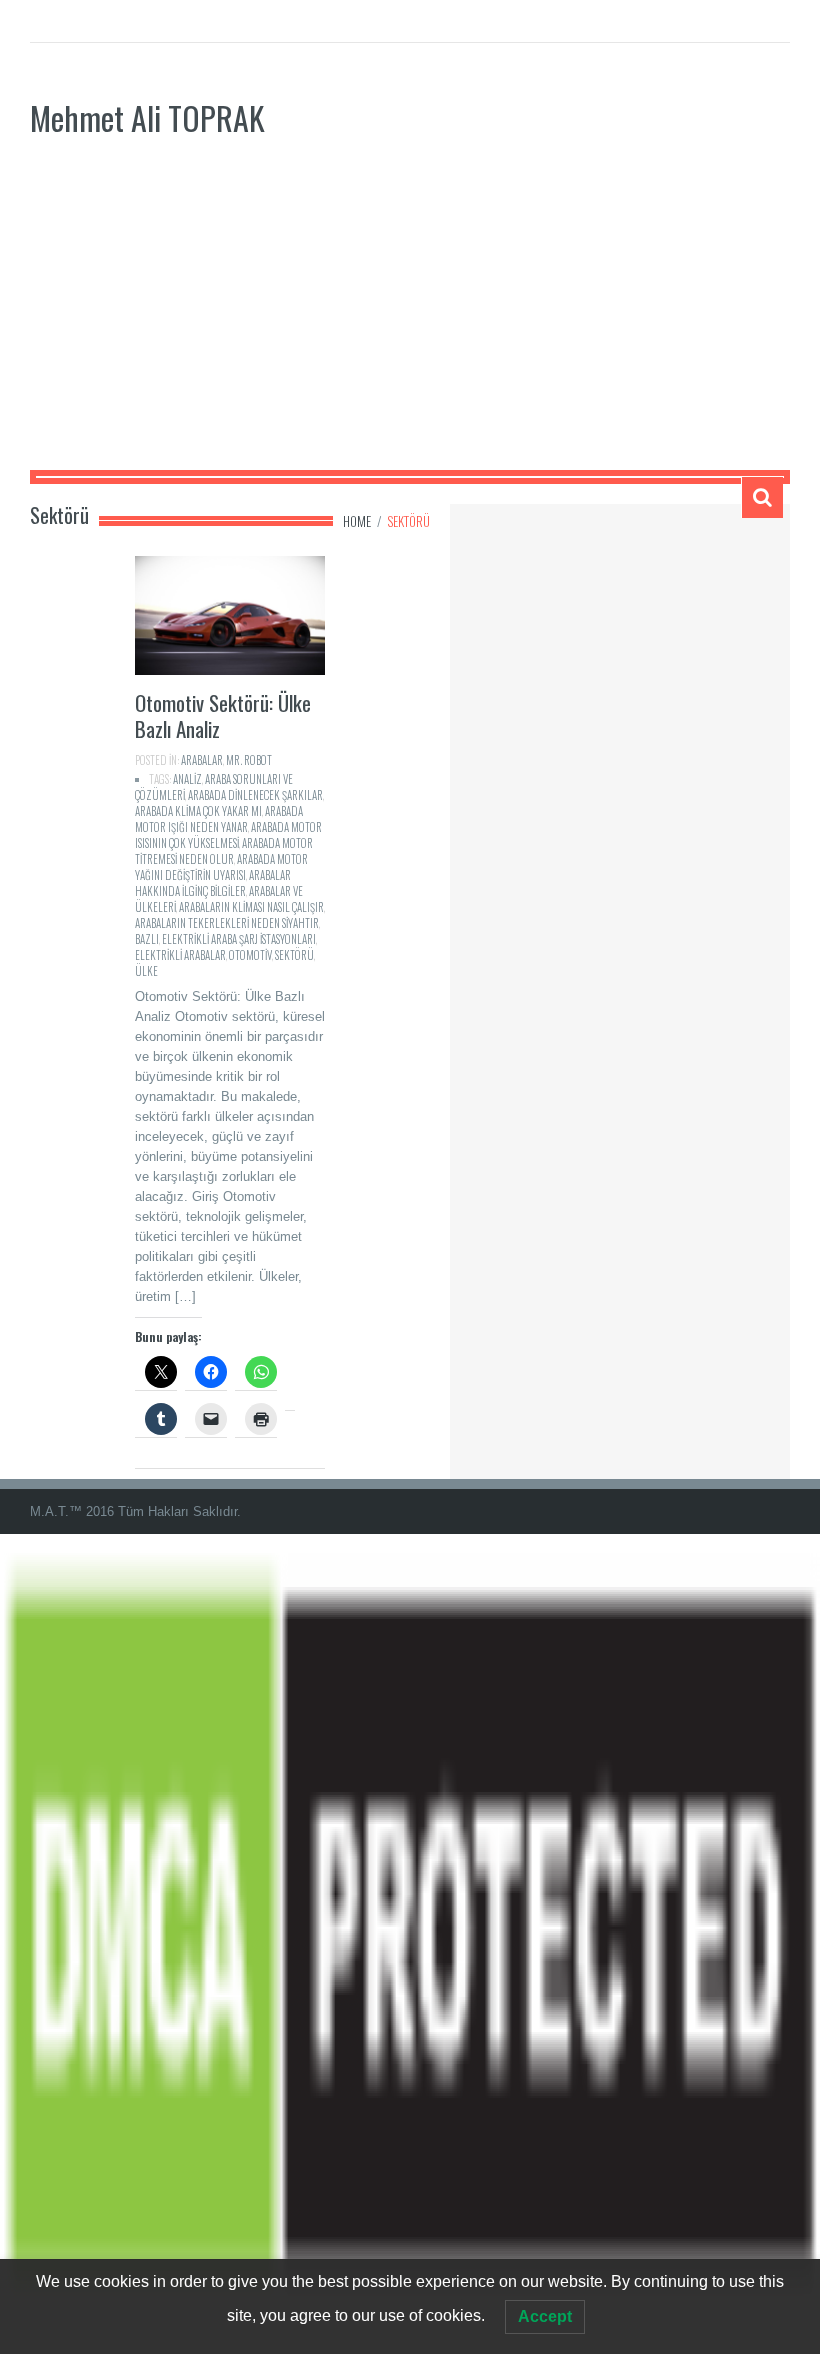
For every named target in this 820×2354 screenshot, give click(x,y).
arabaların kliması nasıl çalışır (251, 907)
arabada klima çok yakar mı (198, 811)
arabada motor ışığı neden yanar (219, 819)
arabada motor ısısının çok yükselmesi (228, 835)
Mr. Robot (249, 760)
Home (357, 521)
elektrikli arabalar (180, 955)
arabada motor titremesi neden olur (224, 851)
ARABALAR (202, 760)
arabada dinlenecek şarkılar (255, 795)
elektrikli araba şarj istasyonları (239, 939)
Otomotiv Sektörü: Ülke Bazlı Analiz (223, 715)
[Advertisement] (410, 320)
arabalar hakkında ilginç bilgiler (213, 883)
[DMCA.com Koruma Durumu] (410, 1943)
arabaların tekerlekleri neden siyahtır (227, 923)
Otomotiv (250, 955)
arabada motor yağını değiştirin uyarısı (221, 867)
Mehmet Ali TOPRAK (147, 117)
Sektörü (294, 955)
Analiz (187, 779)
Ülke (146, 971)
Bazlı (147, 939)
